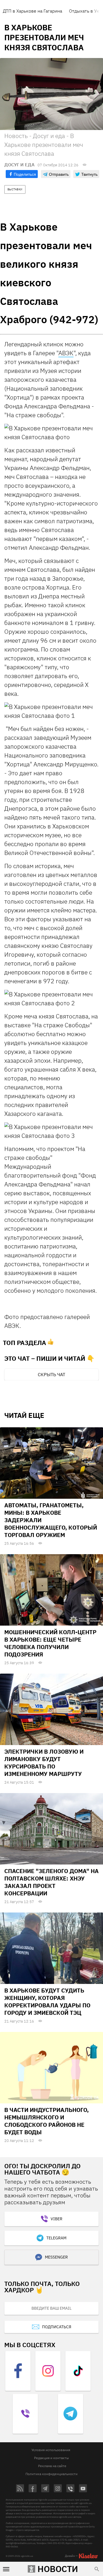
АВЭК (66, 353)
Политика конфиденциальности (51, 2474)
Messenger (56, 2257)
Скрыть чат (51, 1374)
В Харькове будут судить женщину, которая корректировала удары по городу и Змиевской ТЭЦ (47, 2002)
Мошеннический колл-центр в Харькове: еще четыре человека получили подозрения (50, 1643)
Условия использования (51, 2450)
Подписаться (57, 2327)
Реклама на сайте (52, 2466)
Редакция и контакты (51, 2458)
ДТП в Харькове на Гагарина (32, 11)
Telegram (56, 2238)
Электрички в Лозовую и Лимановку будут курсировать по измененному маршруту (44, 1763)
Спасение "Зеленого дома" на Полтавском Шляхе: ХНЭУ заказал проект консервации (51, 1882)
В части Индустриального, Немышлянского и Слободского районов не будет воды (46, 2121)
